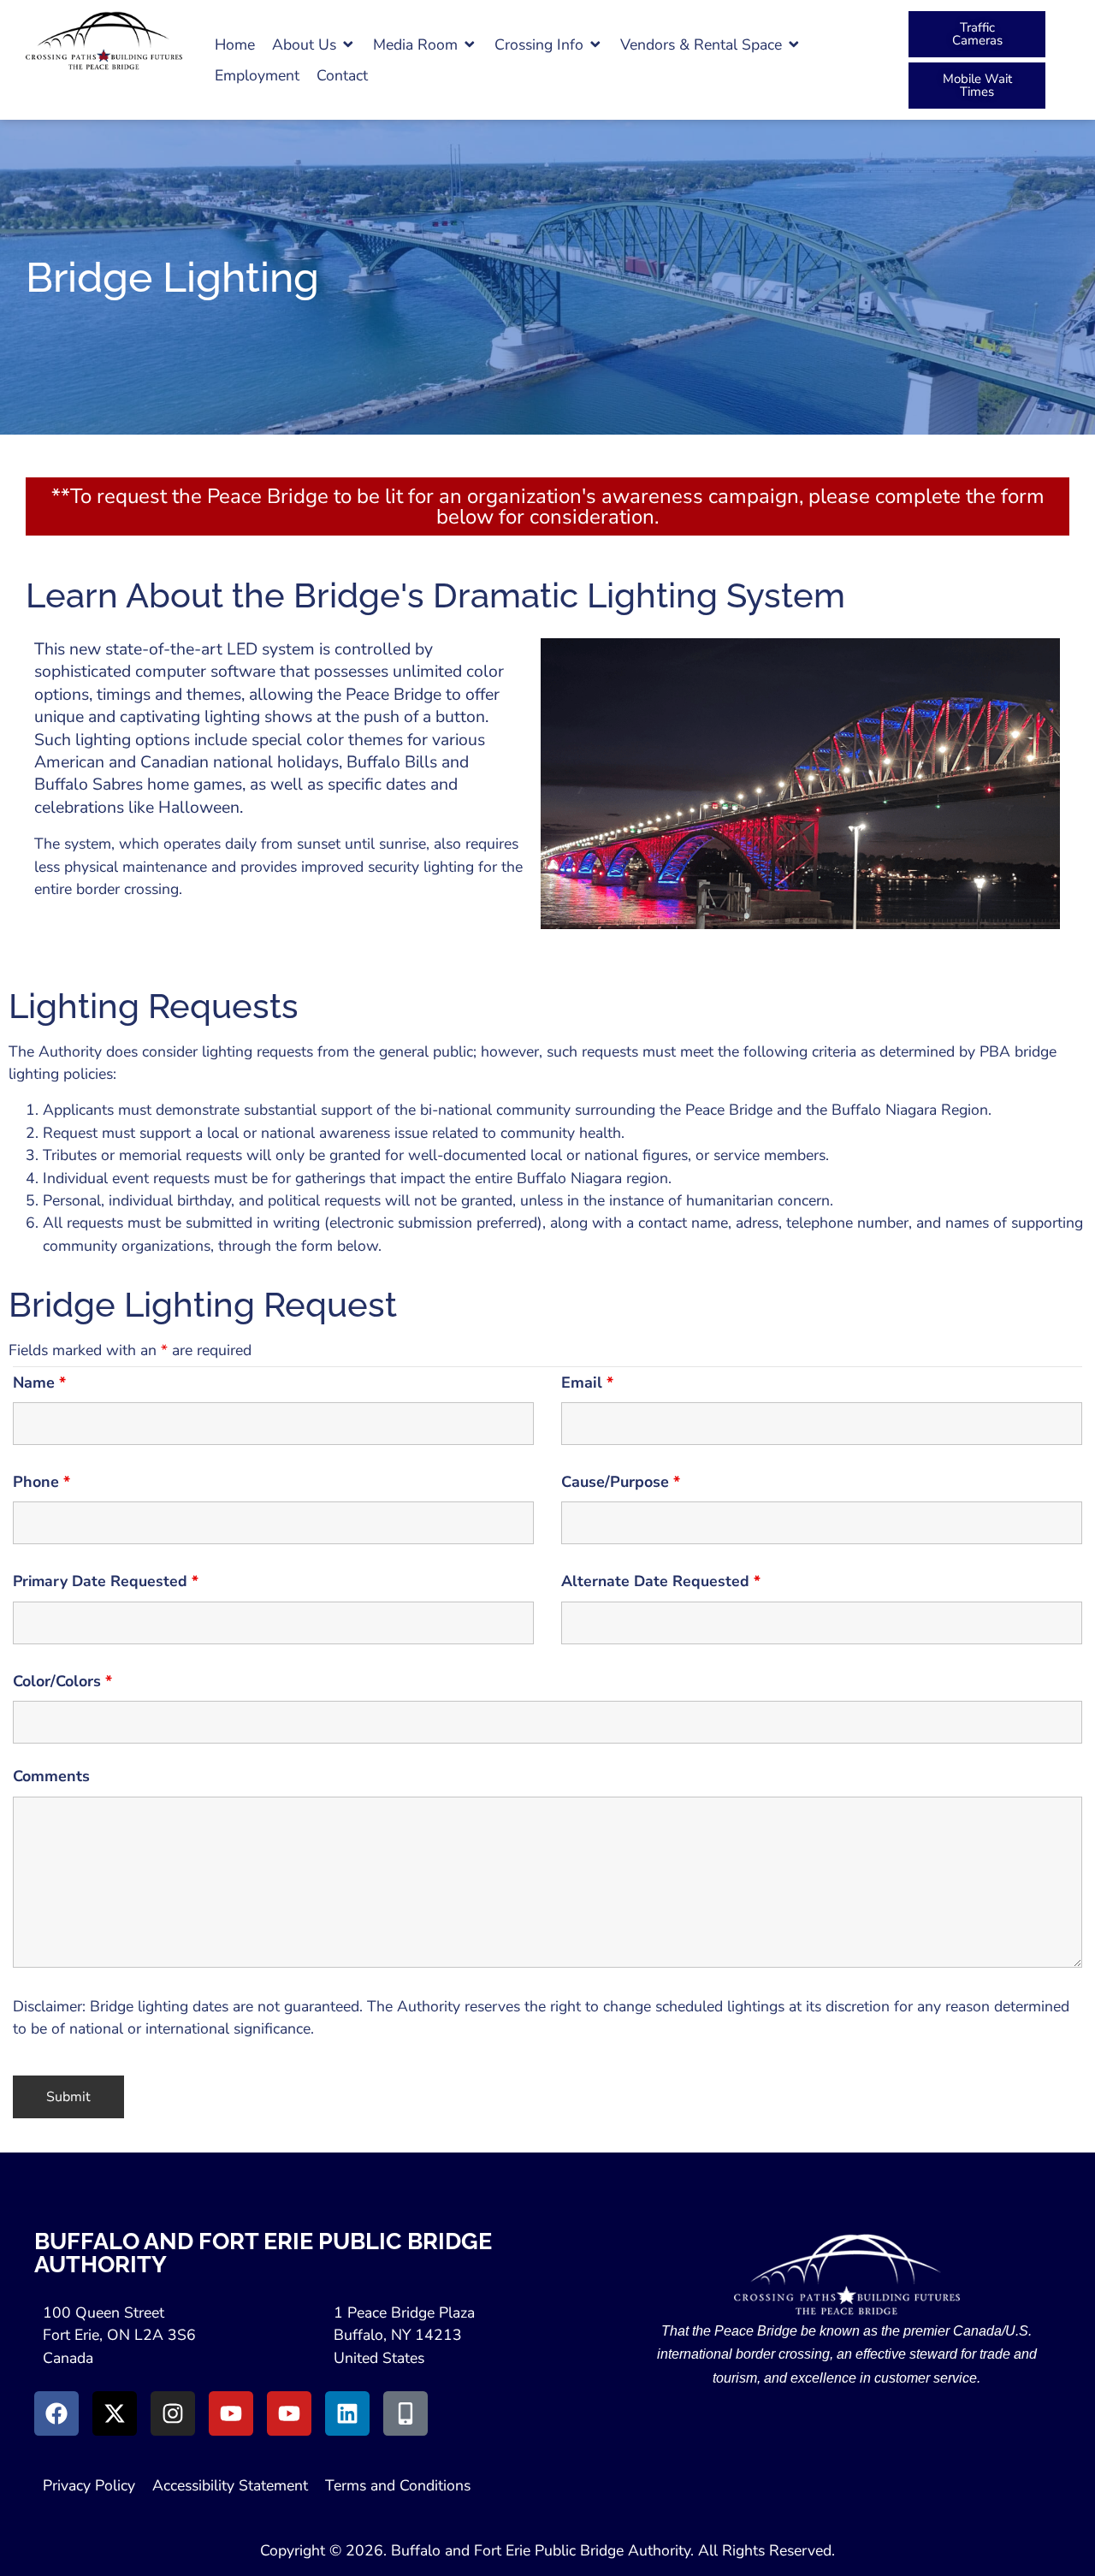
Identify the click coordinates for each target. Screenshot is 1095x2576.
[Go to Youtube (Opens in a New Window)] (231, 2413)
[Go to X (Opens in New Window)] (115, 2413)
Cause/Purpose (621, 1482)
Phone (41, 1482)
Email (587, 1383)
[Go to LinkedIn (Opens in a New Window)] (347, 2413)
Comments (51, 1776)
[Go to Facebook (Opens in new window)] (56, 2413)
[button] (314, 44)
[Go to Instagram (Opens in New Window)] (173, 2413)
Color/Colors (62, 1681)
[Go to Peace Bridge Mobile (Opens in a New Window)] (405, 2413)
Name (39, 1383)
